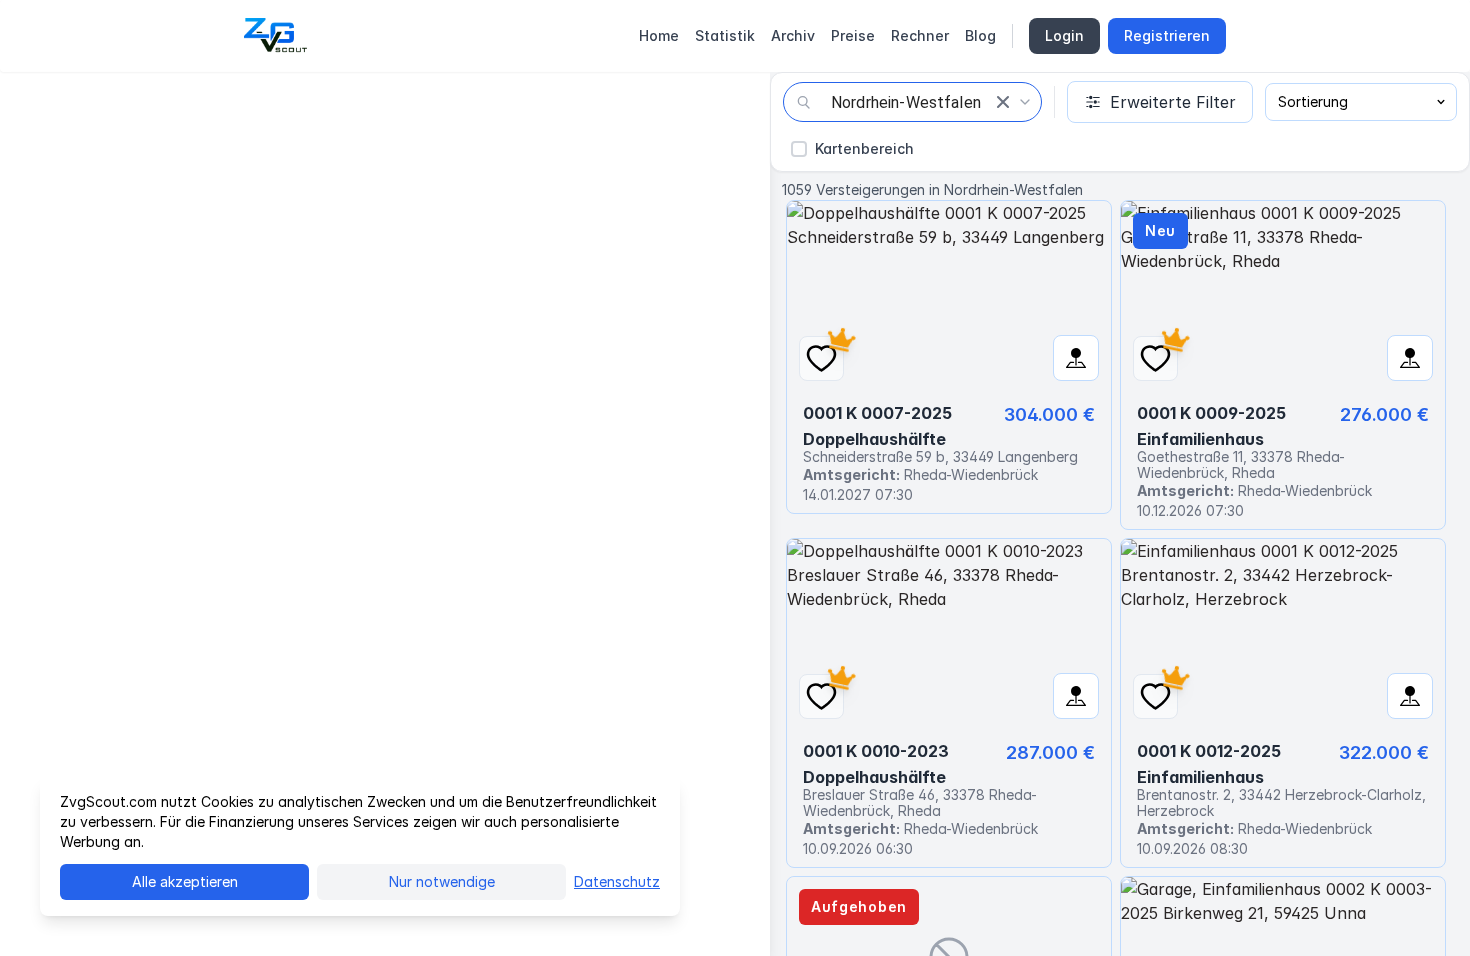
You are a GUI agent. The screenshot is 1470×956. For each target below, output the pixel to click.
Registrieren (1167, 35)
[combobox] (912, 102)
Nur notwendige (442, 881)
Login (1064, 35)
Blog (980, 35)
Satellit (135, 102)
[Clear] (1003, 102)
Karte (51, 102)
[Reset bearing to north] (740, 926)
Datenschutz (617, 881)
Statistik (725, 35)
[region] (385, 514)
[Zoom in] (740, 846)
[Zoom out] (740, 886)
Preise (853, 35)
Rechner (920, 35)
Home (659, 35)
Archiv (793, 35)
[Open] (1025, 102)
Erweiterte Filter (1173, 102)
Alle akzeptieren (185, 881)
